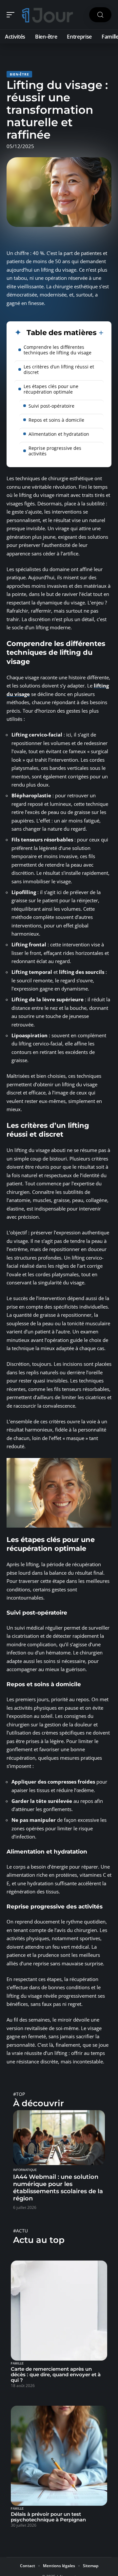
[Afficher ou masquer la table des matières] (100, 333)
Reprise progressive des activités (55, 451)
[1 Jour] (47, 15)
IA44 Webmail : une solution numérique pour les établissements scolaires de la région (58, 2188)
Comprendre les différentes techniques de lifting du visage (58, 350)
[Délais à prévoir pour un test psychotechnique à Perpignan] (59, 2456)
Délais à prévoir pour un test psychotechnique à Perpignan (48, 2517)
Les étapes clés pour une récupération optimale (51, 389)
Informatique (25, 2170)
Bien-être (19, 74)
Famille (17, 2364)
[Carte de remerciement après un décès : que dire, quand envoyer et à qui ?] (59, 2311)
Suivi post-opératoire (51, 406)
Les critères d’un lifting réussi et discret (59, 369)
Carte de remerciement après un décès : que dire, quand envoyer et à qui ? (56, 2374)
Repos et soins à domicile (56, 420)
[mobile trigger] (12, 15)
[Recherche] (100, 15)
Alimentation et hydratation (59, 434)
